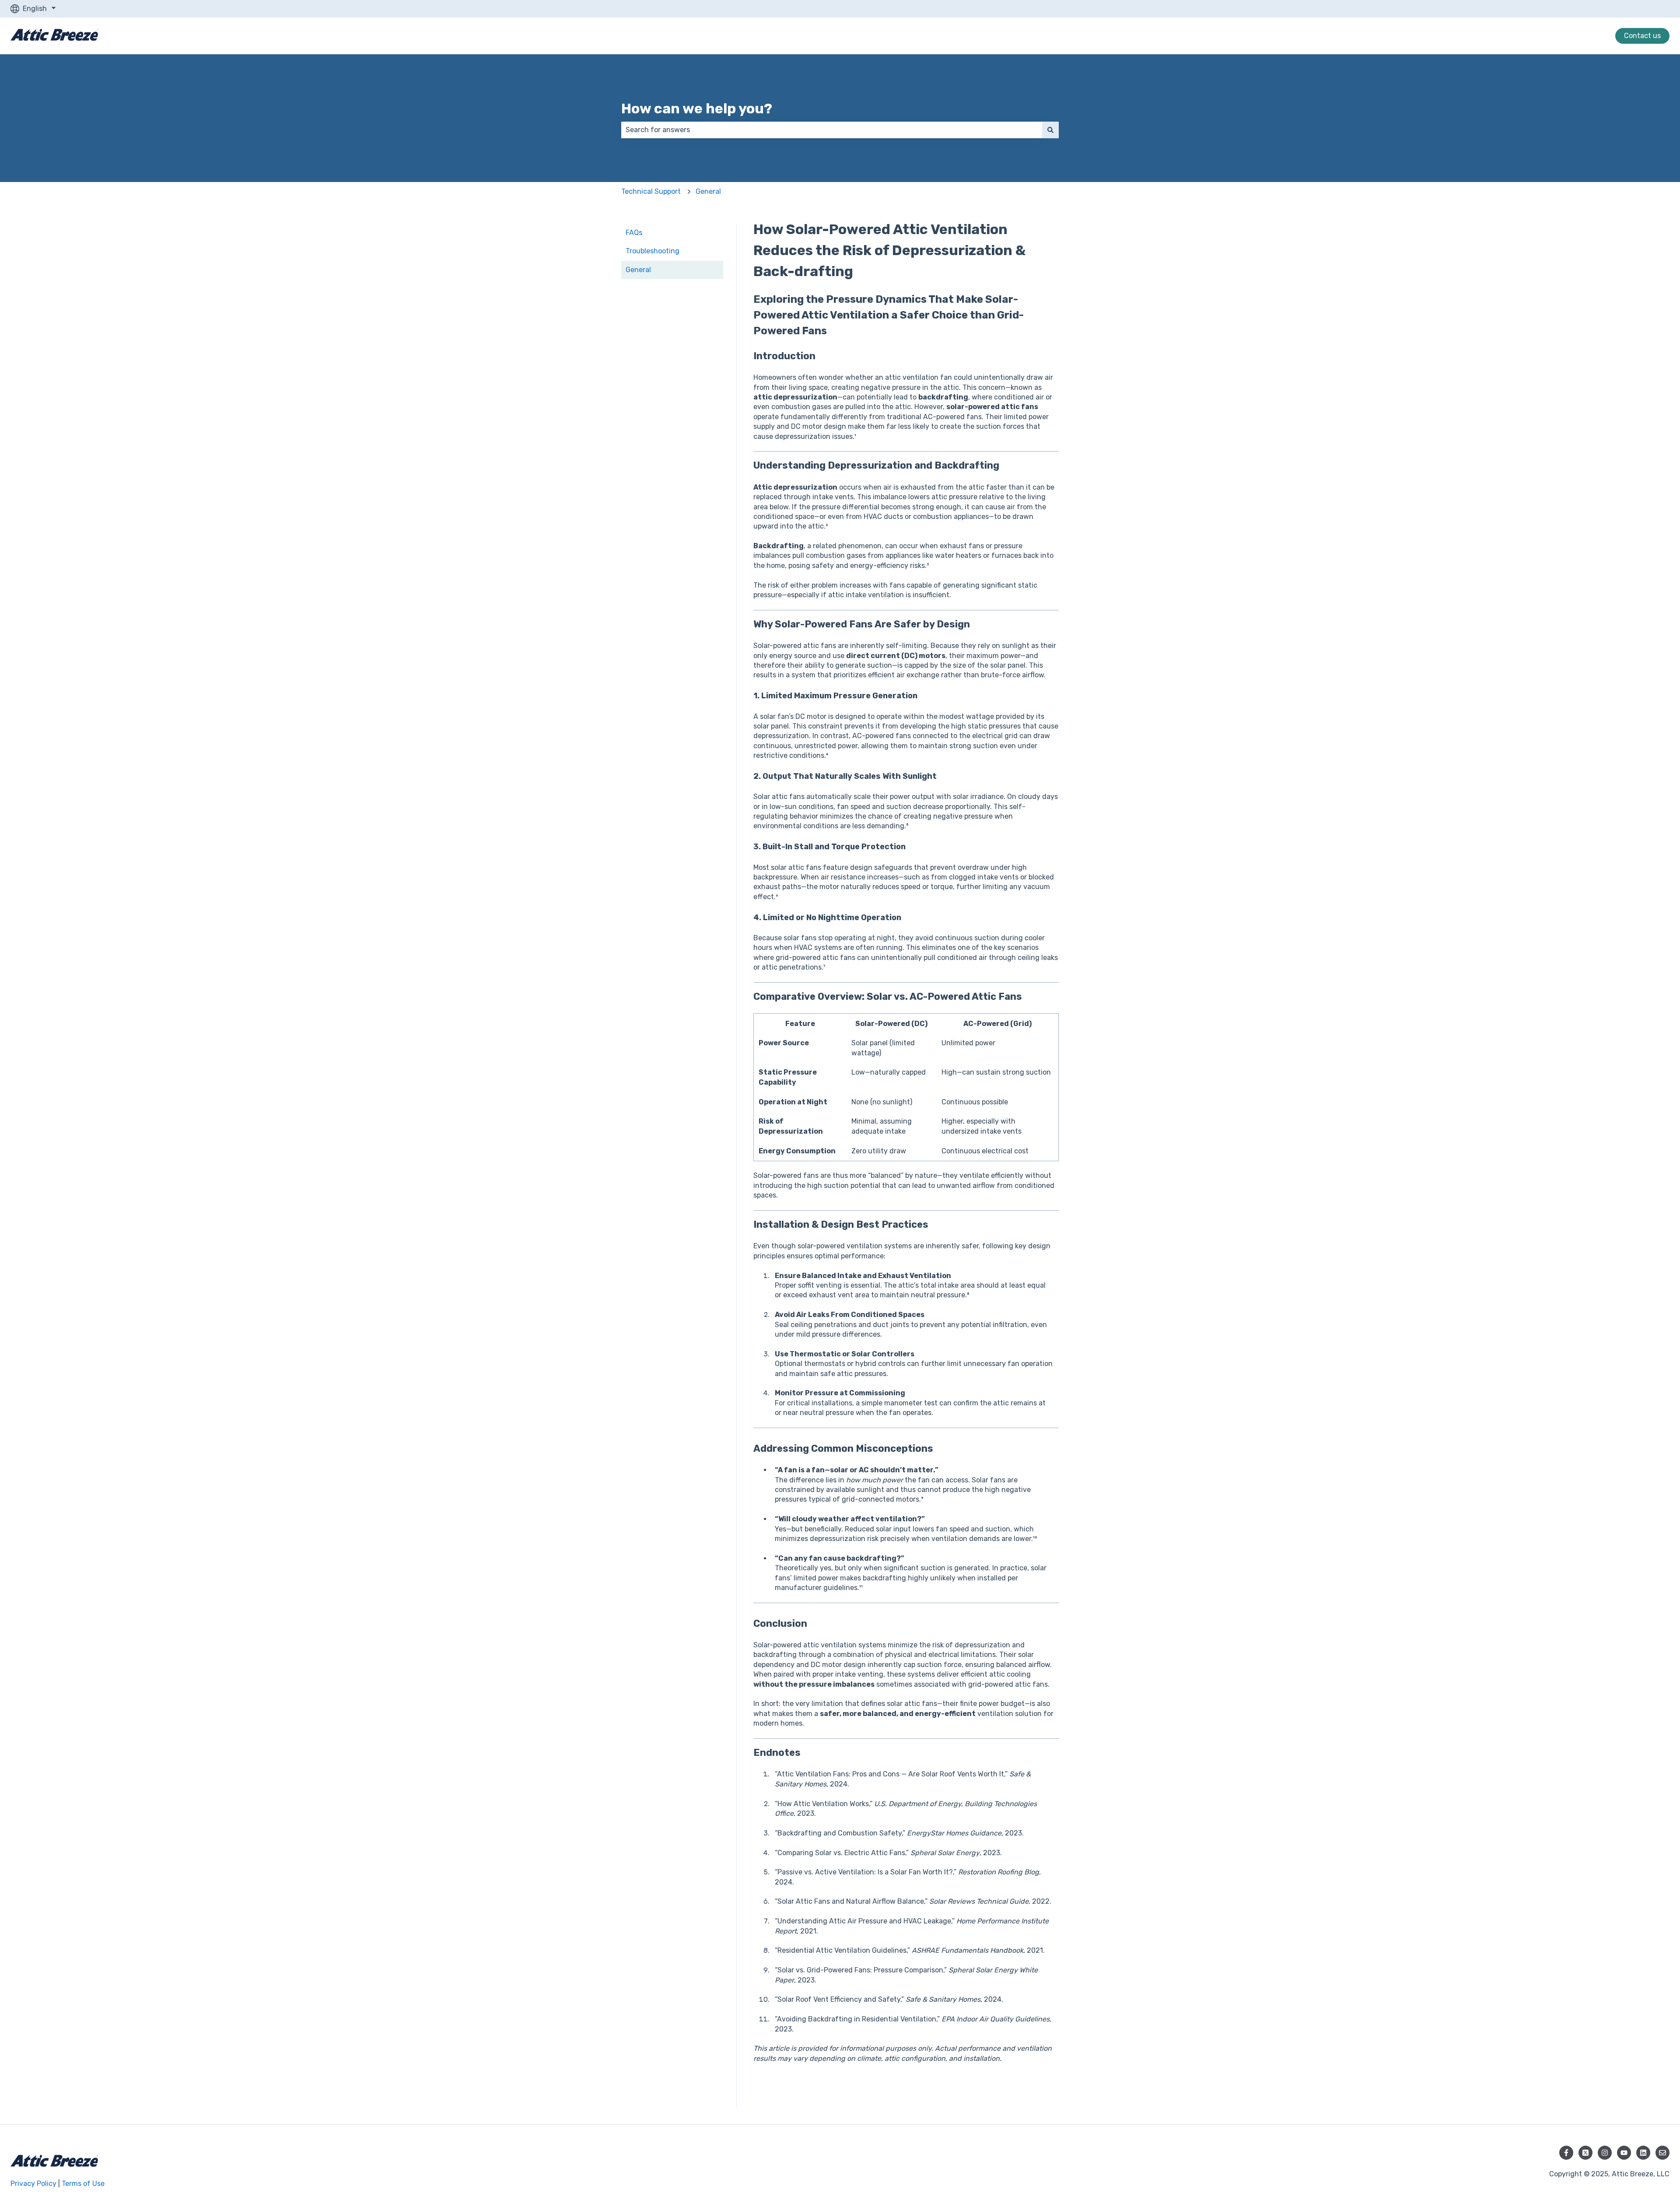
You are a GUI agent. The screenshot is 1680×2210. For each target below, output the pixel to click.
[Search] (1050, 130)
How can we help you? (697, 109)
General (708, 191)
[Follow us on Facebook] (1566, 2153)
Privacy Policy (33, 2184)
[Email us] (1662, 2153)
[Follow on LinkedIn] (1643, 2153)
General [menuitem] (638, 270)
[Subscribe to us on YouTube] (1624, 2153)
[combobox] (832, 130)
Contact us (1642, 36)
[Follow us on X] (1585, 2153)
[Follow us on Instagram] (1605, 2153)
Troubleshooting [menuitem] (653, 251)
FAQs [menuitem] (634, 233)
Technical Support (651, 191)
